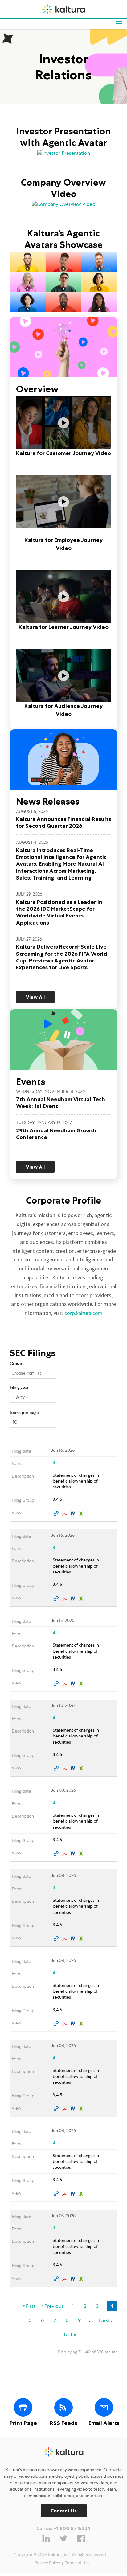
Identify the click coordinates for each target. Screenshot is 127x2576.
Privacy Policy (47, 2563)
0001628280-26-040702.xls (82, 2024)
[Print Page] (23, 2407)
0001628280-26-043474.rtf (74, 1598)
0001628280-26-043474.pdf (65, 1598)
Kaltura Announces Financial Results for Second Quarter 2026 (63, 822)
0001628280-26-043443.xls (82, 1513)
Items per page (24, 1413)
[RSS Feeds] (63, 2407)
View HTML (57, 1513)
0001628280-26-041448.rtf (74, 1853)
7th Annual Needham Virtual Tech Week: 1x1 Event (61, 1103)
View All (35, 997)
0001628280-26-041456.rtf (74, 1938)
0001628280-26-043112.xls (82, 1684)
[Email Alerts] (104, 2407)
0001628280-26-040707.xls (82, 2194)
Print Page (23, 2423)
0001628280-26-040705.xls (82, 2109)
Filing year (19, 1387)
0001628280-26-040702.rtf (74, 2024)
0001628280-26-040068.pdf (65, 2279)
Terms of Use (77, 2563)
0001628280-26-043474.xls (82, 1598)
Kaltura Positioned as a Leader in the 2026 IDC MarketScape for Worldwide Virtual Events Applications (59, 912)
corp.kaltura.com (83, 1313)
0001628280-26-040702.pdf (65, 2024)
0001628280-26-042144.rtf (74, 1768)
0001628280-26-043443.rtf (74, 1513)
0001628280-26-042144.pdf (65, 1768)
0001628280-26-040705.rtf (74, 2109)
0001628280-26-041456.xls (82, 1938)
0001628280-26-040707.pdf (65, 2194)
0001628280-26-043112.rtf (74, 1684)
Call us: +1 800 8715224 (63, 2528)
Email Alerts (104, 2423)
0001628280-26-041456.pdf (65, 1938)
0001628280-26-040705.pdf (65, 2109)
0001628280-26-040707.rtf (74, 2194)
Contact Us (64, 2511)
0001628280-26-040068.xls (82, 2279)
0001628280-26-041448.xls (82, 1853)
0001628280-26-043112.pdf (65, 1684)
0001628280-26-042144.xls (82, 1768)
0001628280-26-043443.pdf (65, 1513)
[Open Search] (119, 24)
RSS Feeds (63, 2423)
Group (16, 1364)
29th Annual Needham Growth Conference (56, 1134)
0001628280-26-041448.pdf (65, 1853)
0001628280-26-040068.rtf (74, 2279)
